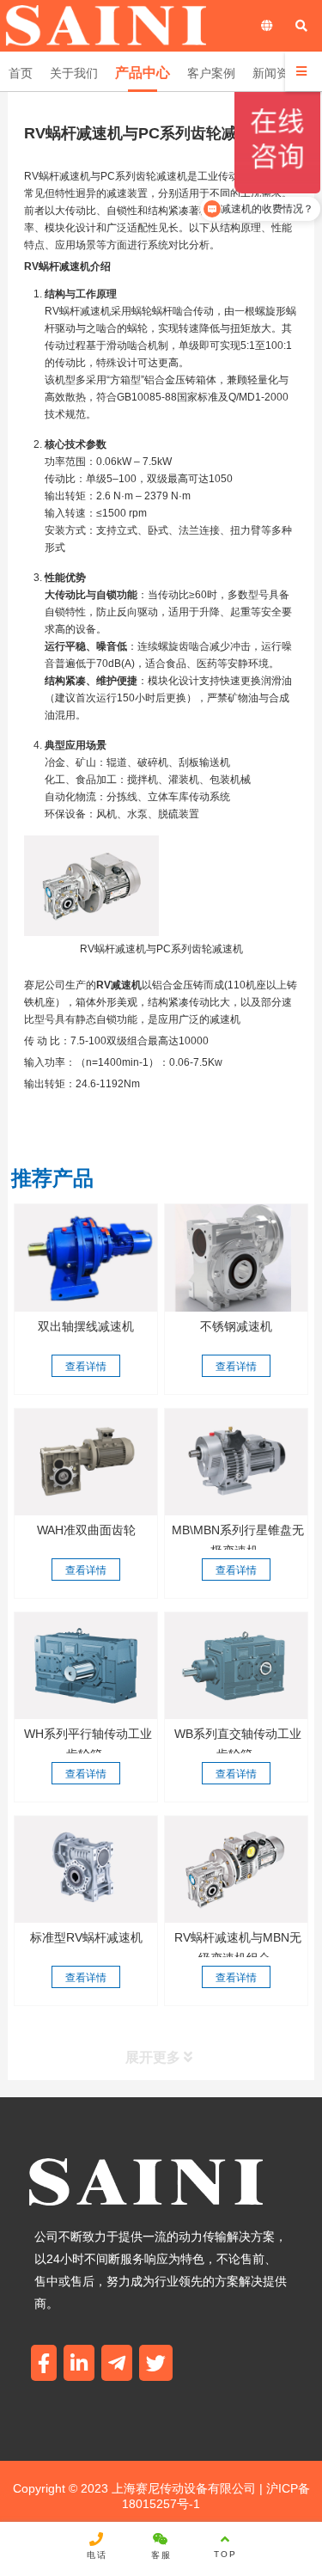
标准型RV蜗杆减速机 (86, 1937)
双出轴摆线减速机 (86, 1326)
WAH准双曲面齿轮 (86, 1530)
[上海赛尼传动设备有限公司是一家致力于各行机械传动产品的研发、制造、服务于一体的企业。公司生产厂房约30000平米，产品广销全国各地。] (236, 1462)
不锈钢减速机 (236, 1326)
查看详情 (86, 1367)
